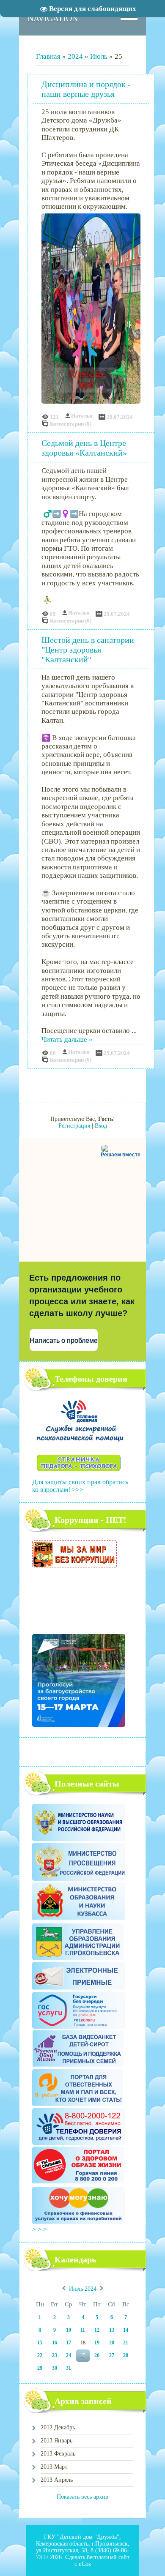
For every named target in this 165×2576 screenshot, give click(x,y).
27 (112, 2355)
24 (69, 2355)
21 (126, 2343)
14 (126, 2330)
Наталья (82, 416)
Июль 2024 (83, 2289)
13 (112, 2330)
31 (69, 2368)
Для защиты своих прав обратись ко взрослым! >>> (80, 1486)
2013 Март (54, 2467)
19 (97, 2343)
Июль (99, 56)
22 (40, 2355)
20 (112, 2343)
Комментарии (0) (71, 424)
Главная (48, 56)
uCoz (85, 2564)
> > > (40, 2229)
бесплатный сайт (108, 2557)
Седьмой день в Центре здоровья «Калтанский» (84, 448)
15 (40, 2343)
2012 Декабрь (58, 2427)
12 (97, 2330)
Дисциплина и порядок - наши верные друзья (86, 89)
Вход (101, 1126)
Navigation (53, 18)
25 (83, 2355)
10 (69, 2330)
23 (55, 2355)
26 (97, 2355)
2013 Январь (56, 2441)
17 (69, 2343)
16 (55, 2343)
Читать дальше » (67, 1039)
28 (126, 2355)
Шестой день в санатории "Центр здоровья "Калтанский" (88, 650)
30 (55, 2368)
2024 (75, 56)
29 (40, 2368)
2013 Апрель (57, 2480)
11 (83, 2330)
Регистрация (74, 1126)
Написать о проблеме (64, 1340)
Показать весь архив (82, 2497)
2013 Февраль (58, 2454)
